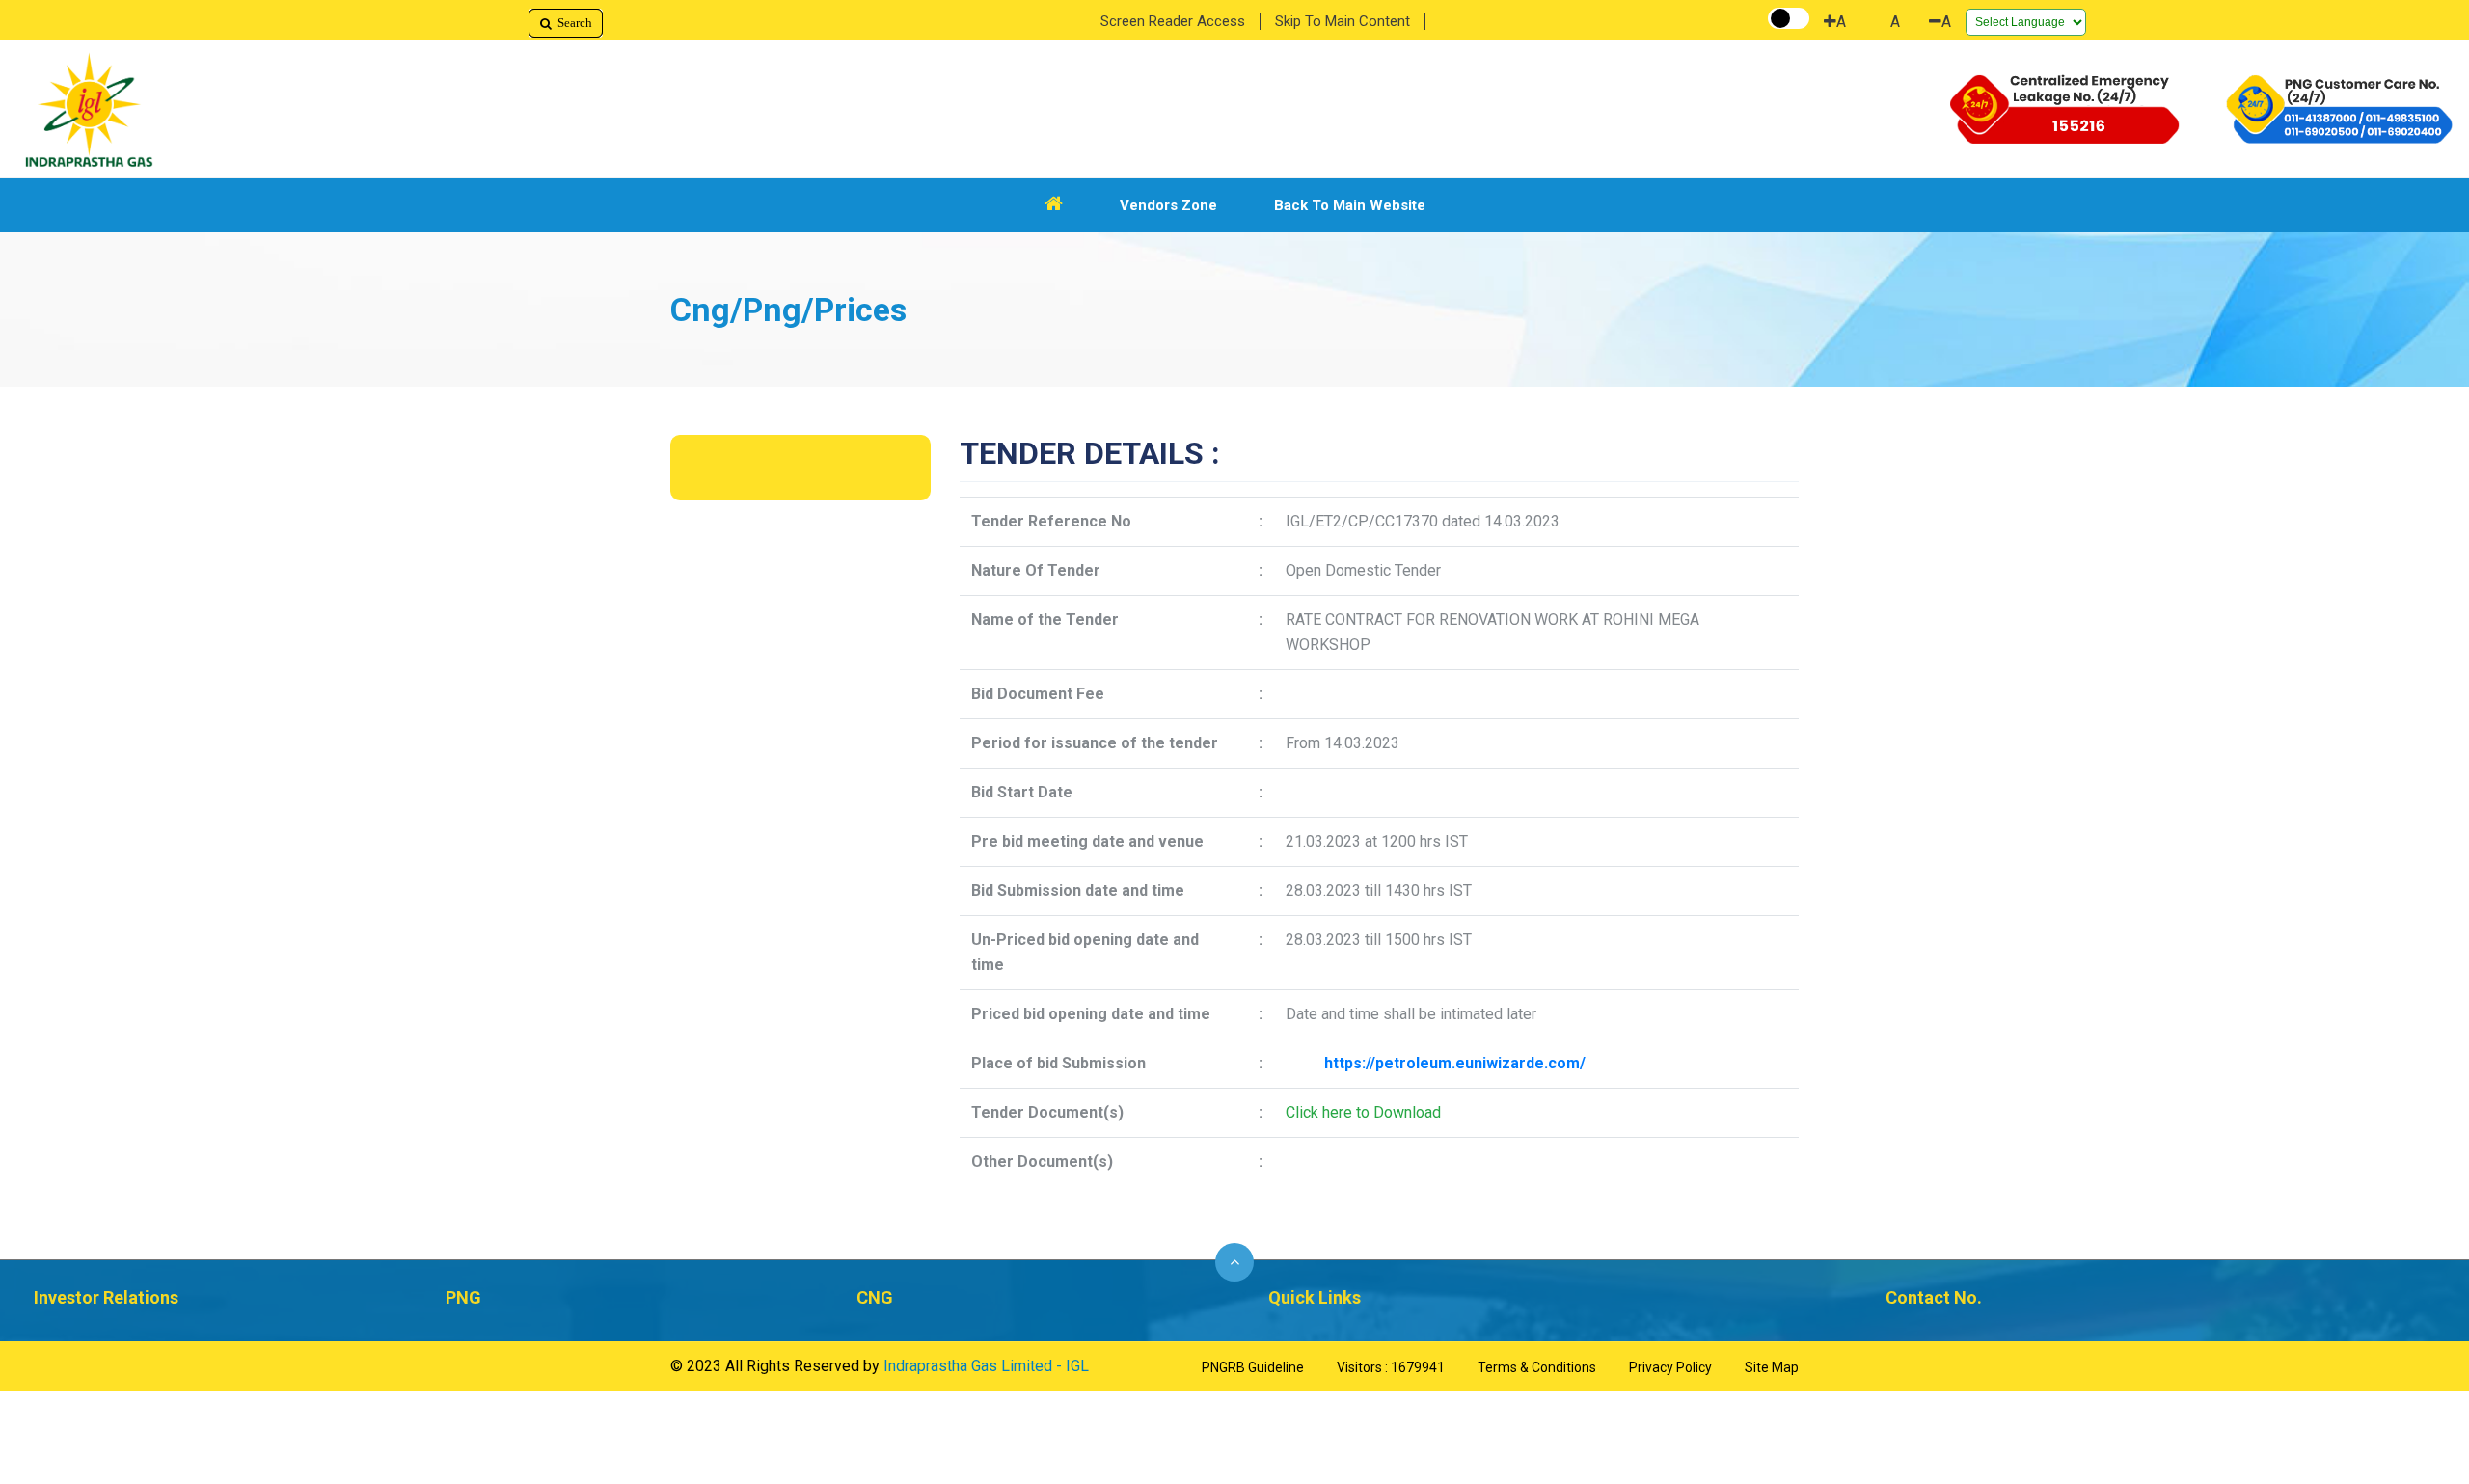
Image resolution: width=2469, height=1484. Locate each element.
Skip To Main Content (1343, 21)
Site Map (1772, 1367)
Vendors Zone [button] (1168, 205)
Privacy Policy (1670, 1367)
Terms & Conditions (1537, 1367)
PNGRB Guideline (1253, 1367)
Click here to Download (1363, 1112)
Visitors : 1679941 (1391, 1367)
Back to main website (1350, 205)
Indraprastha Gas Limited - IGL (986, 1366)
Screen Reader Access (1173, 21)
